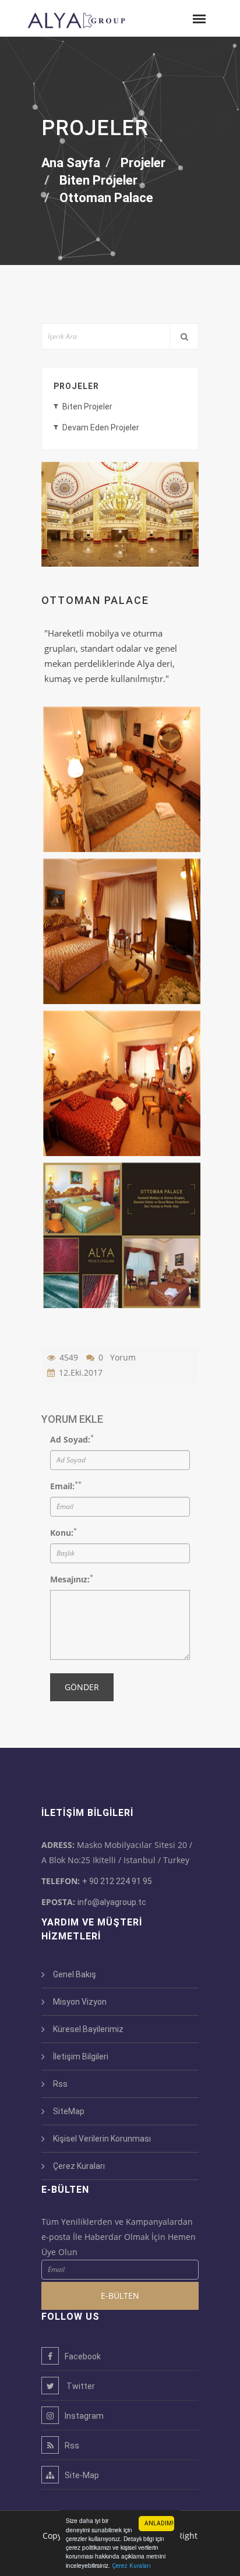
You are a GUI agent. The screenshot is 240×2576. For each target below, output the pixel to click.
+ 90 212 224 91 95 (117, 1881)
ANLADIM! (159, 2523)
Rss (60, 2084)
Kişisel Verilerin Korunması (102, 2139)
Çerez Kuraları (131, 2566)
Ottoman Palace (106, 198)
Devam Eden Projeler (101, 427)
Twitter (80, 2386)
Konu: (62, 1533)
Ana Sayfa (71, 163)
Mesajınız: (70, 1579)
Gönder (82, 1687)
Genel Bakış (75, 1974)
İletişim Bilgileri (81, 2056)
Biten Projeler (87, 407)
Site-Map (82, 2475)
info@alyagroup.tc (112, 1902)
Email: (62, 1486)
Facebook (83, 2356)
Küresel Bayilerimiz (88, 2029)
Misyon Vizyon (80, 2002)
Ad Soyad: (70, 1439)
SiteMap (69, 2111)
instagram (84, 2416)
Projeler (76, 386)
